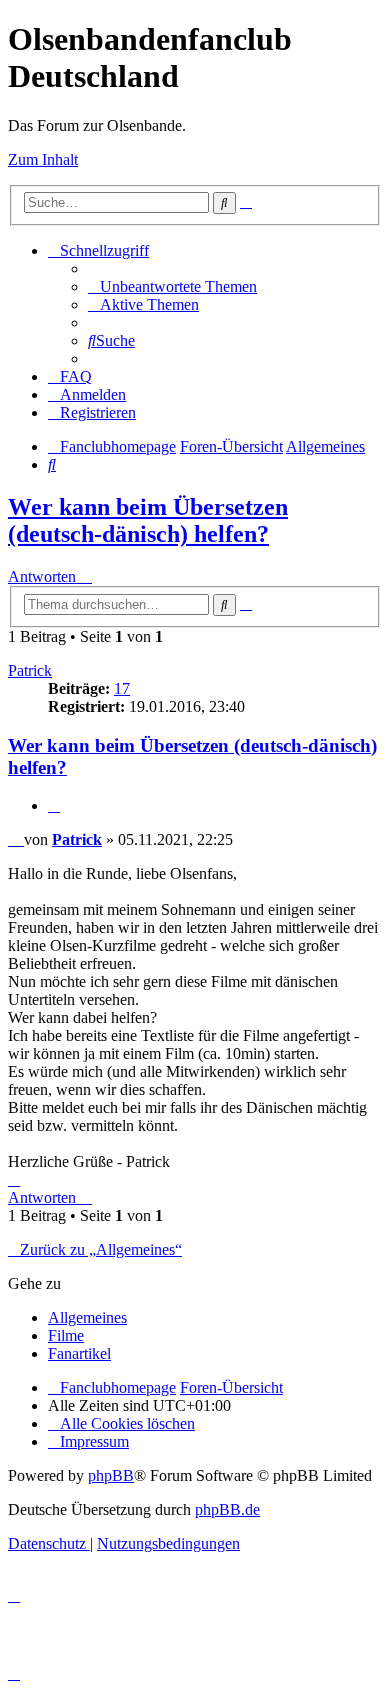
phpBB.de (227, 1509)
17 (122, 688)
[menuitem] (172, 286)
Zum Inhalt (43, 159)
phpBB (111, 1475)
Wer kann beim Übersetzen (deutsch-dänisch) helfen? (148, 520)
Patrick (30, 670)
